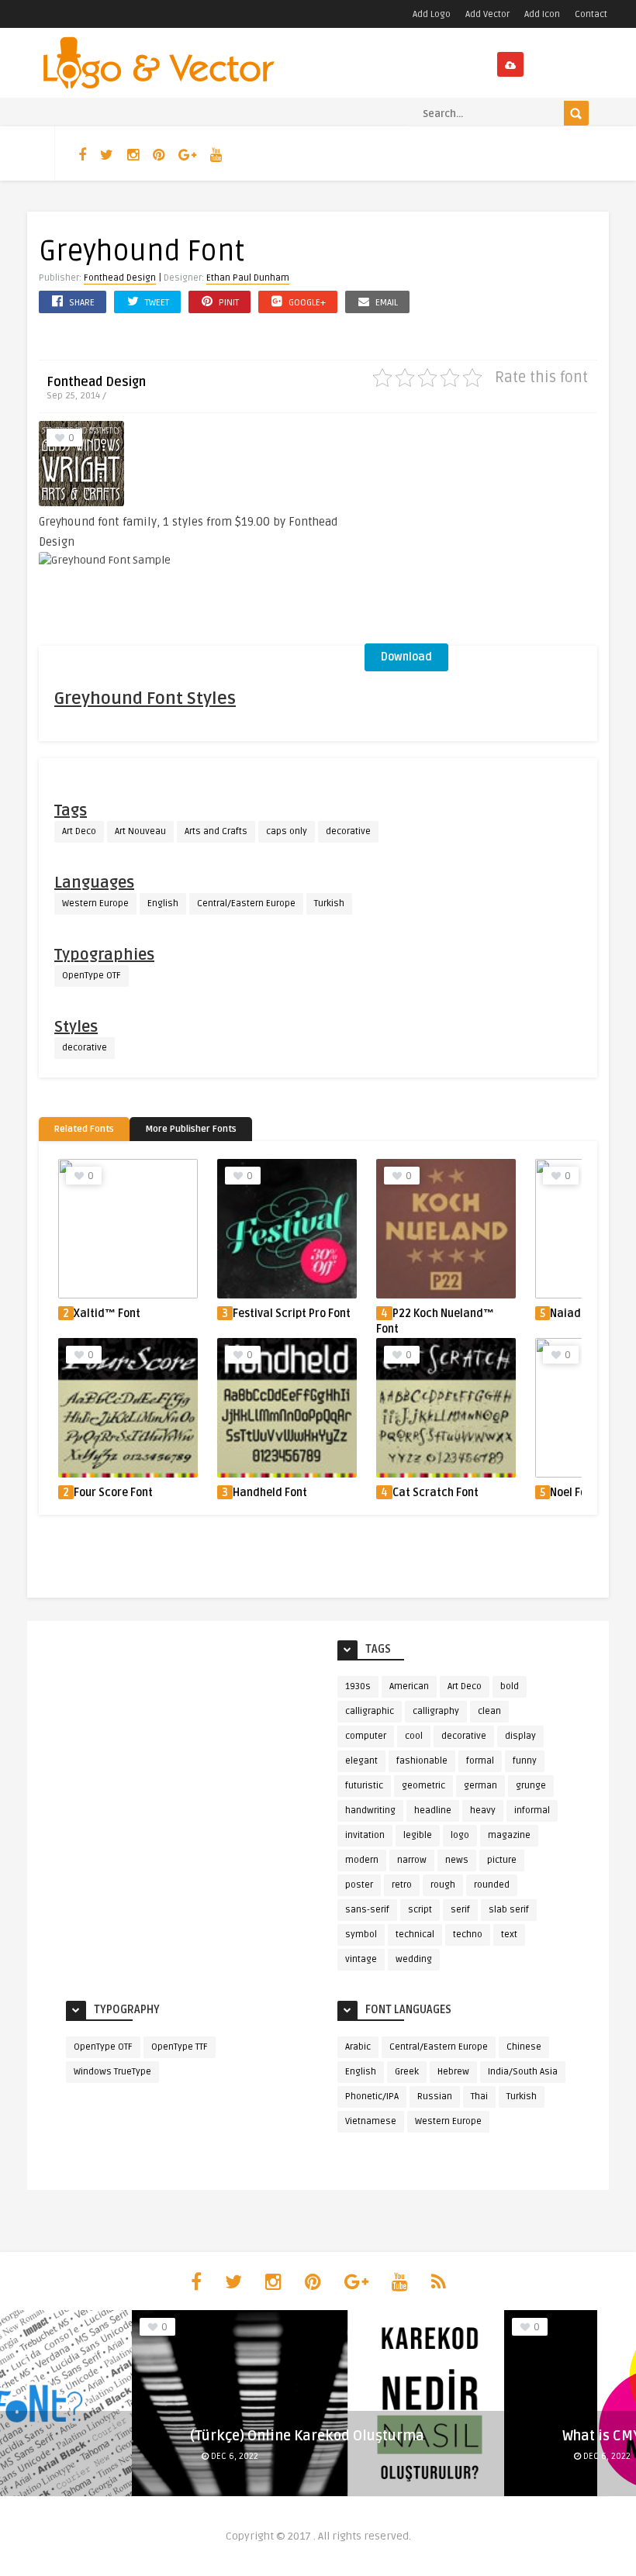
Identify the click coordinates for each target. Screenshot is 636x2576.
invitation (365, 1835)
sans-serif (367, 1910)
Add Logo (432, 14)
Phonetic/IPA (372, 2097)
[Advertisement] (481, 533)
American (409, 1686)
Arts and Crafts (216, 831)
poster (359, 1885)
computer (366, 1736)
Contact (591, 14)
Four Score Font (113, 1493)
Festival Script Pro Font (292, 1314)
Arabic (358, 2047)
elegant (361, 1761)
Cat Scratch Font (436, 1493)
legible (418, 1835)
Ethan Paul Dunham (248, 278)
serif (460, 1910)
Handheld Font (270, 1493)
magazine (509, 1835)
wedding (414, 1959)
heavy (483, 1810)
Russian (435, 2097)
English (163, 903)
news (457, 1860)
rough (443, 1885)
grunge (531, 1786)
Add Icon (542, 14)
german (480, 1786)
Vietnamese (371, 2121)
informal (532, 1810)
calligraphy (436, 1711)
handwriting (370, 1810)
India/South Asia (523, 2072)
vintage (361, 1959)
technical (415, 1935)
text (509, 1935)
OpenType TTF (180, 2047)
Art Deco (79, 831)
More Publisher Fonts (191, 1129)
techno (468, 1935)
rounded (492, 1885)
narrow (412, 1860)
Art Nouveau (140, 831)
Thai (479, 2097)
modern (362, 1860)
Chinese (524, 2047)
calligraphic (370, 1711)
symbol (361, 1935)
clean (489, 1711)
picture (502, 1860)
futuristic (364, 1786)
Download (406, 657)
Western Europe (95, 903)
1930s (358, 1686)
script (420, 1910)
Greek (407, 2072)
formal (480, 1761)
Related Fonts (84, 1129)
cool (414, 1736)
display (520, 1736)
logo (460, 1835)
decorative (348, 831)
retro (402, 1885)
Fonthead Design (120, 278)
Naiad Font (578, 1314)
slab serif (509, 1910)
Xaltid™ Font (107, 1314)
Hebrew (453, 2072)
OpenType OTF (92, 976)
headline (433, 1810)
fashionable (422, 1761)
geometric (423, 1786)
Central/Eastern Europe (246, 903)
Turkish (329, 903)
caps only (287, 831)
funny (525, 1761)
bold (510, 1686)
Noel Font (574, 1493)
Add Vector (487, 14)
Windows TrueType (112, 2072)
